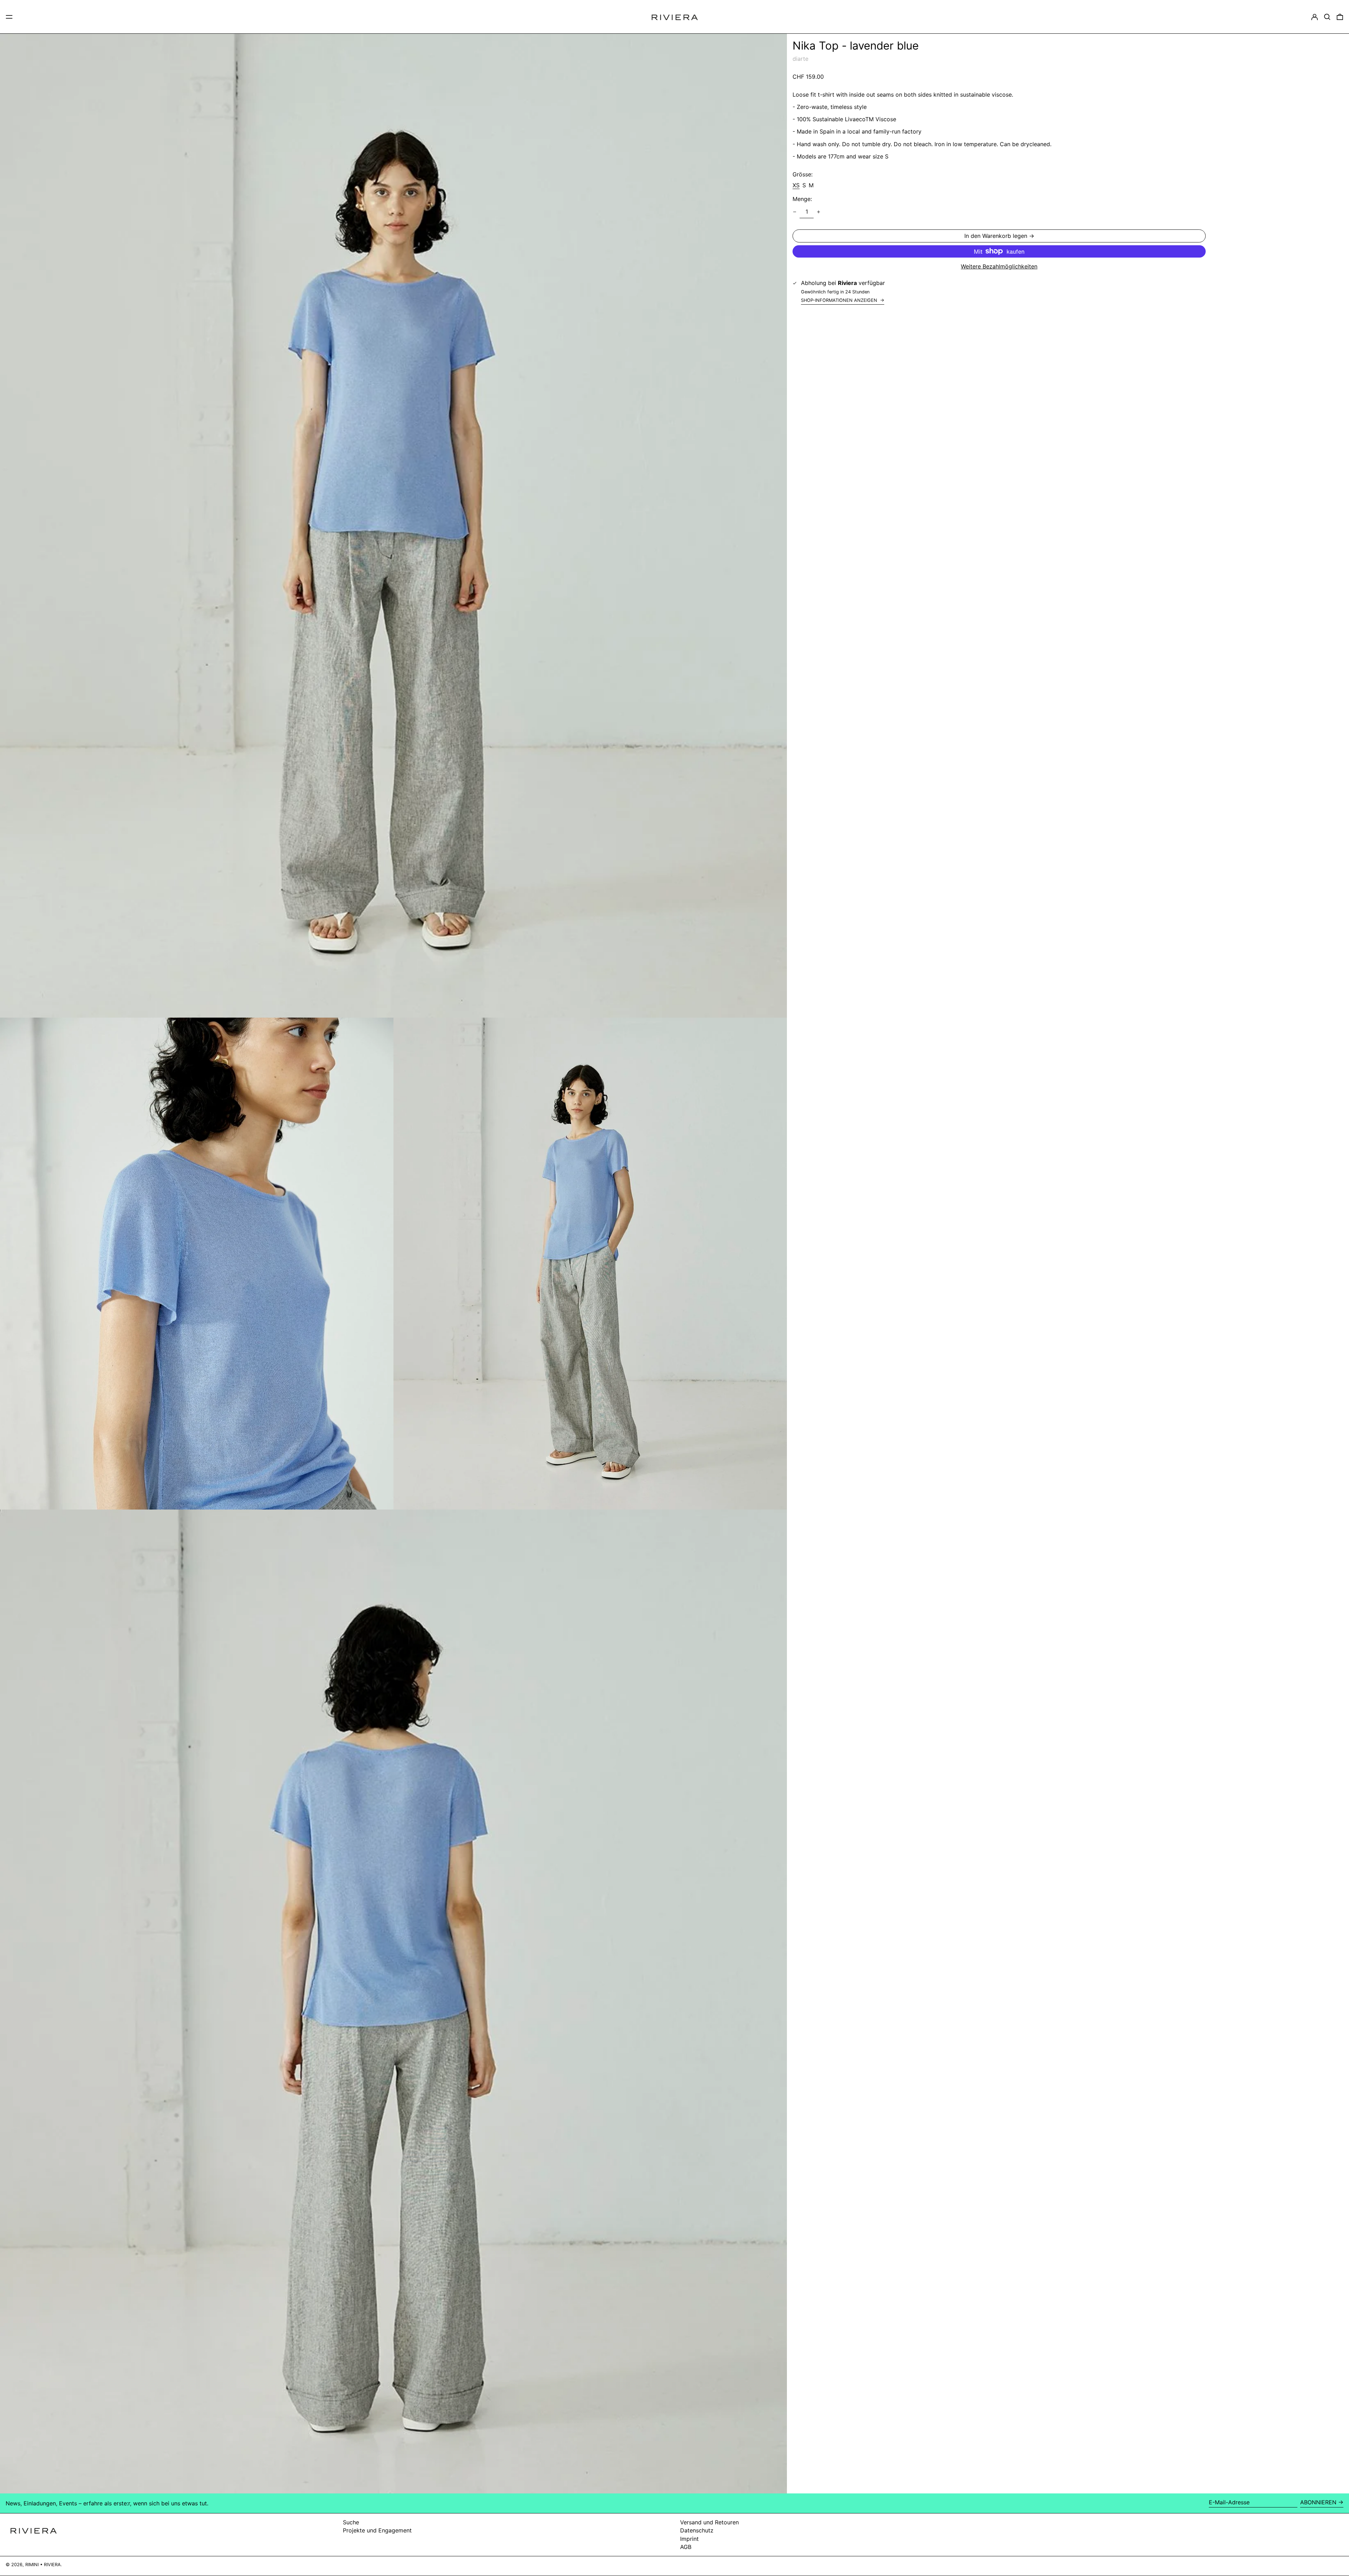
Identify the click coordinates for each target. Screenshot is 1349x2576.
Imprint (689, 2539)
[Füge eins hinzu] (819, 212)
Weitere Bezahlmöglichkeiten (999, 267)
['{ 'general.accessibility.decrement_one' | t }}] (795, 212)
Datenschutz (697, 2530)
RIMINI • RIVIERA (43, 2565)
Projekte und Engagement (377, 2530)
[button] (1327, 17)
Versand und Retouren (709, 2522)
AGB (686, 2547)
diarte (800, 59)
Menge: (802, 199)
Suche (351, 2522)
